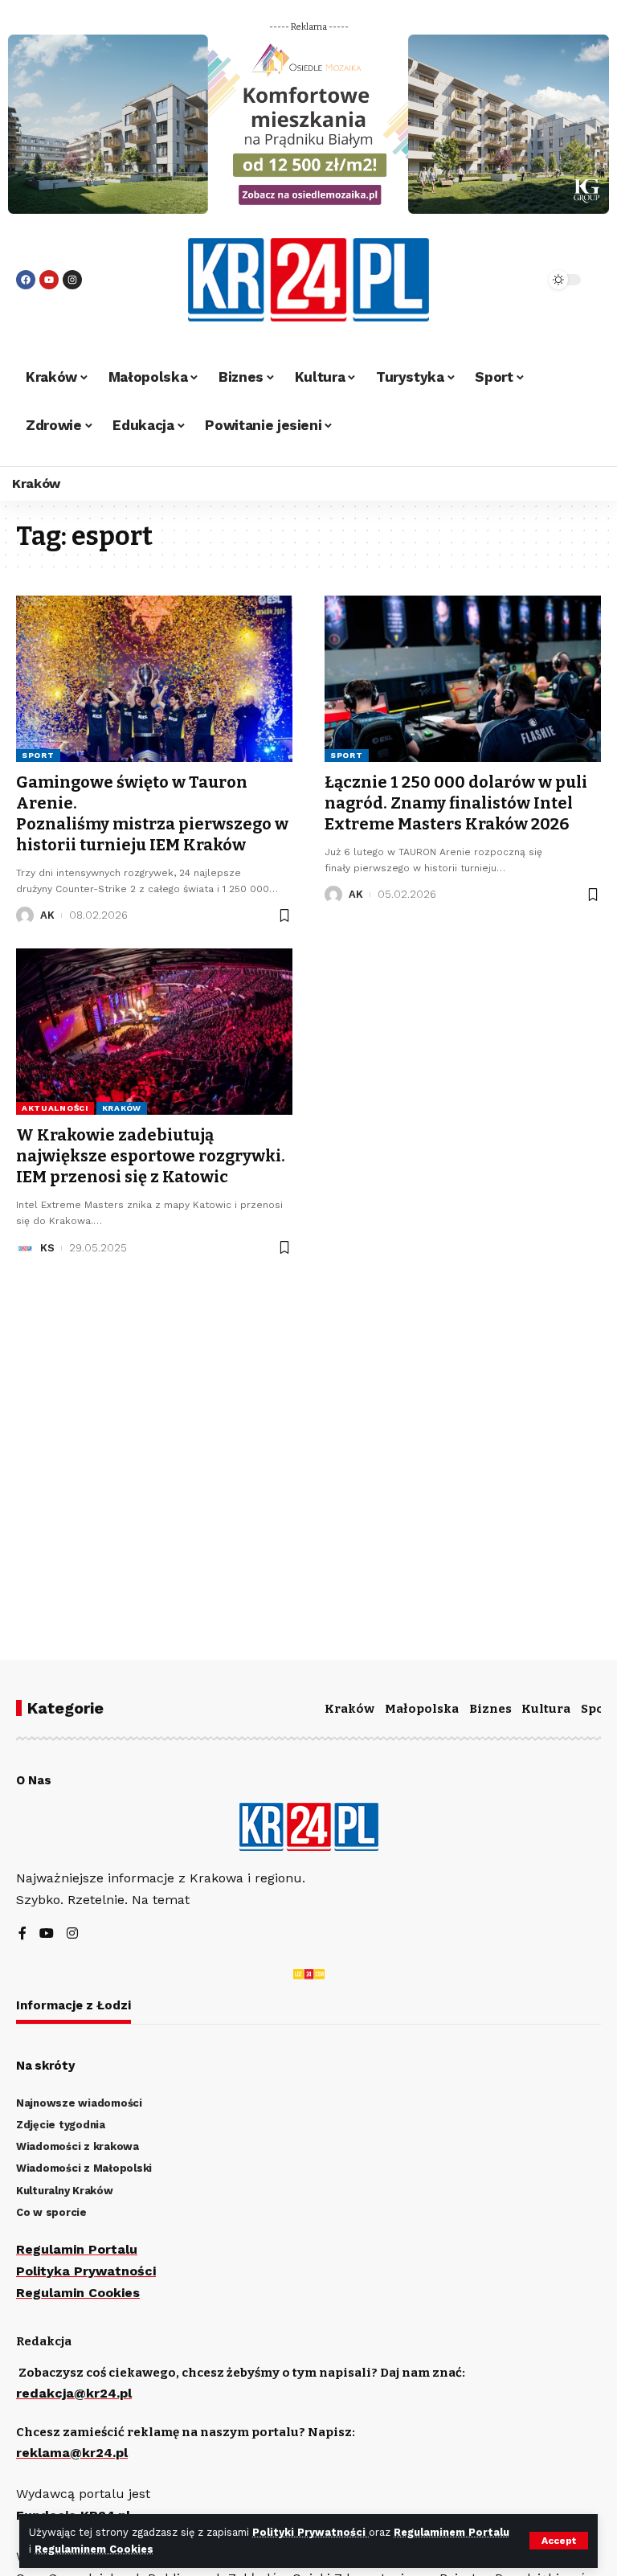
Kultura (546, 1709)
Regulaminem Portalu (452, 2532)
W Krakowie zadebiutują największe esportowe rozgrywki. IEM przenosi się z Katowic (151, 1156)
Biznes (490, 1709)
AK (47, 915)
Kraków (122, 1108)
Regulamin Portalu (77, 2249)
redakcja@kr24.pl (74, 2393)
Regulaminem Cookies (94, 2549)
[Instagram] (72, 280)
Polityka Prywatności (86, 2271)
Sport (38, 755)
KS (47, 1248)
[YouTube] (47, 1934)
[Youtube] (49, 280)
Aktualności (55, 1108)
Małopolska (422, 1709)
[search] (513, 280)
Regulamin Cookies (78, 2293)
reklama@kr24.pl (72, 2453)
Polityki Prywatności (311, 2532)
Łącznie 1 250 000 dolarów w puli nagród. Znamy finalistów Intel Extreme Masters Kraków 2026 (456, 803)
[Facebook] (26, 280)
